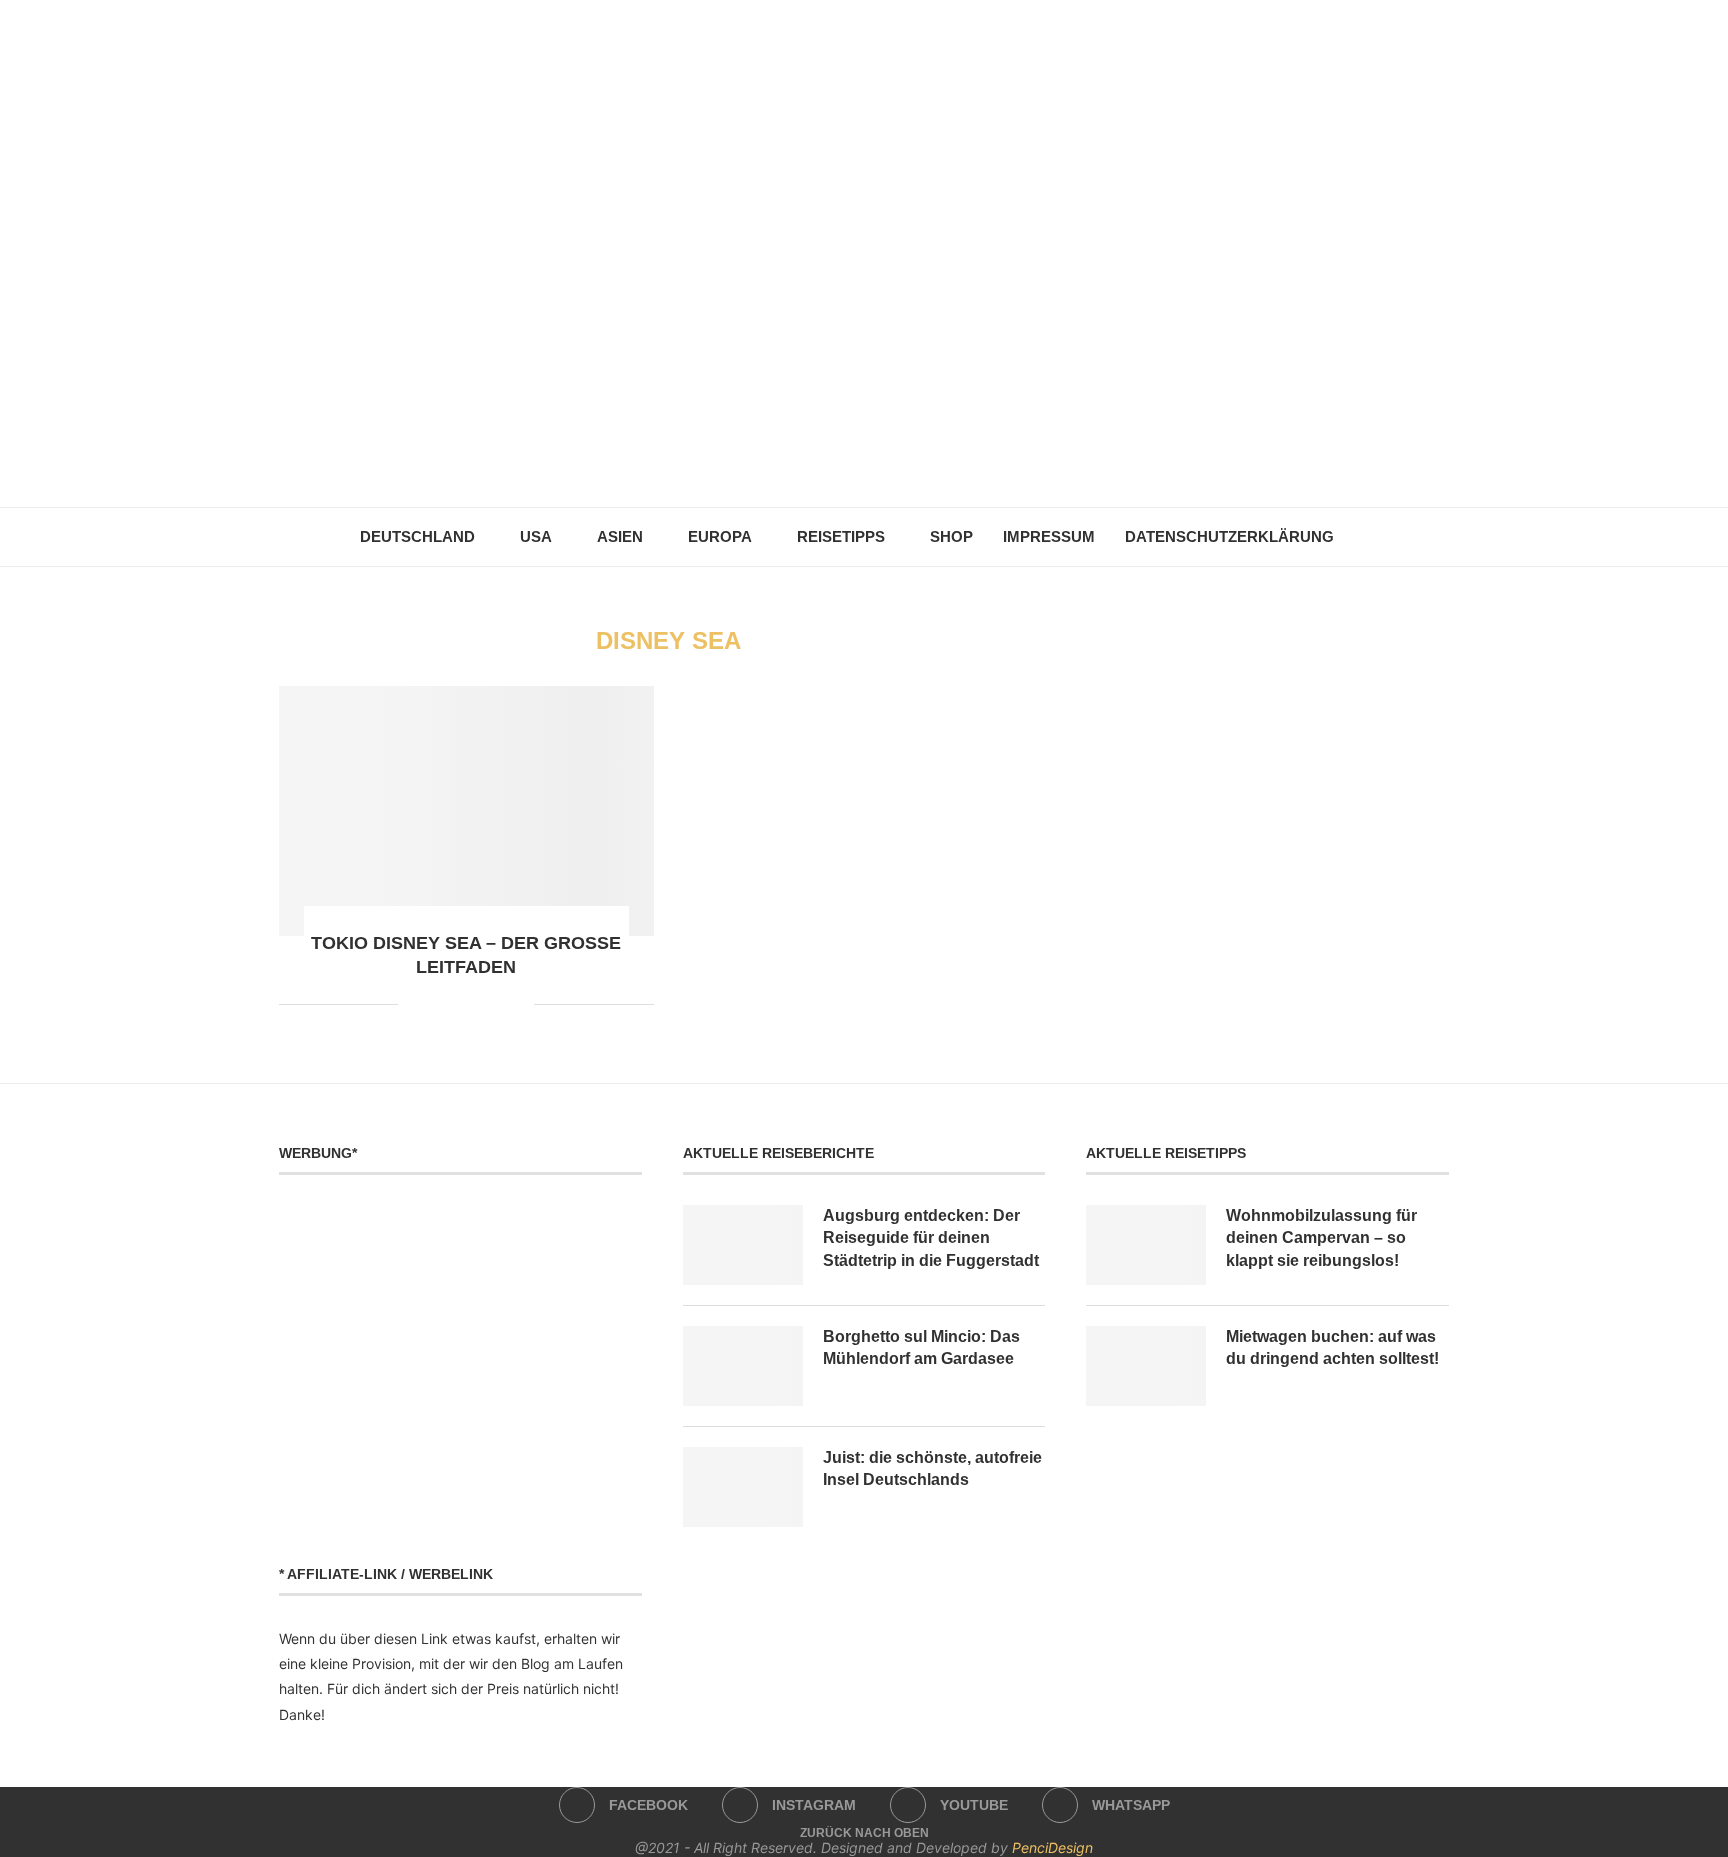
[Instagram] (850, 460)
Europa (720, 536)
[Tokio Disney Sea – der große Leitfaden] (466, 811)
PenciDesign (1052, 1847)
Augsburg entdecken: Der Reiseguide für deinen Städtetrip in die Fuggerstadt (931, 1238)
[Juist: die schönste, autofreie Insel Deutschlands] (743, 1487)
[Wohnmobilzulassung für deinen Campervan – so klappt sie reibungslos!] (1146, 1245)
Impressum (1049, 536)
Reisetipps (841, 536)
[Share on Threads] (497, 1004)
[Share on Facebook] (413, 1004)
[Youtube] (878, 460)
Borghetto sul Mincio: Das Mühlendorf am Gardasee (921, 1347)
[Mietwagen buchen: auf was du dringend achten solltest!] (1146, 1366)
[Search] (1359, 537)
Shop (951, 536)
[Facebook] (822, 460)
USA (536, 536)
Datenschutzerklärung (1229, 536)
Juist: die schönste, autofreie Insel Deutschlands (932, 1468)
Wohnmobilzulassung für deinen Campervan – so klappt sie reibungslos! (1321, 1238)
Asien (620, 536)
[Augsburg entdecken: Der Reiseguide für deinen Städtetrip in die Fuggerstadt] (743, 1245)
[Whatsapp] (906, 460)
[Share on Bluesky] (518, 1004)
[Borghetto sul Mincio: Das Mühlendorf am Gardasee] (743, 1366)
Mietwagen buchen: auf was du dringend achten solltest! (1332, 1347)
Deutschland (417, 536)
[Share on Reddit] (434, 1004)
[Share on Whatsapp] (455, 1004)
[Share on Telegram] (476, 1004)
